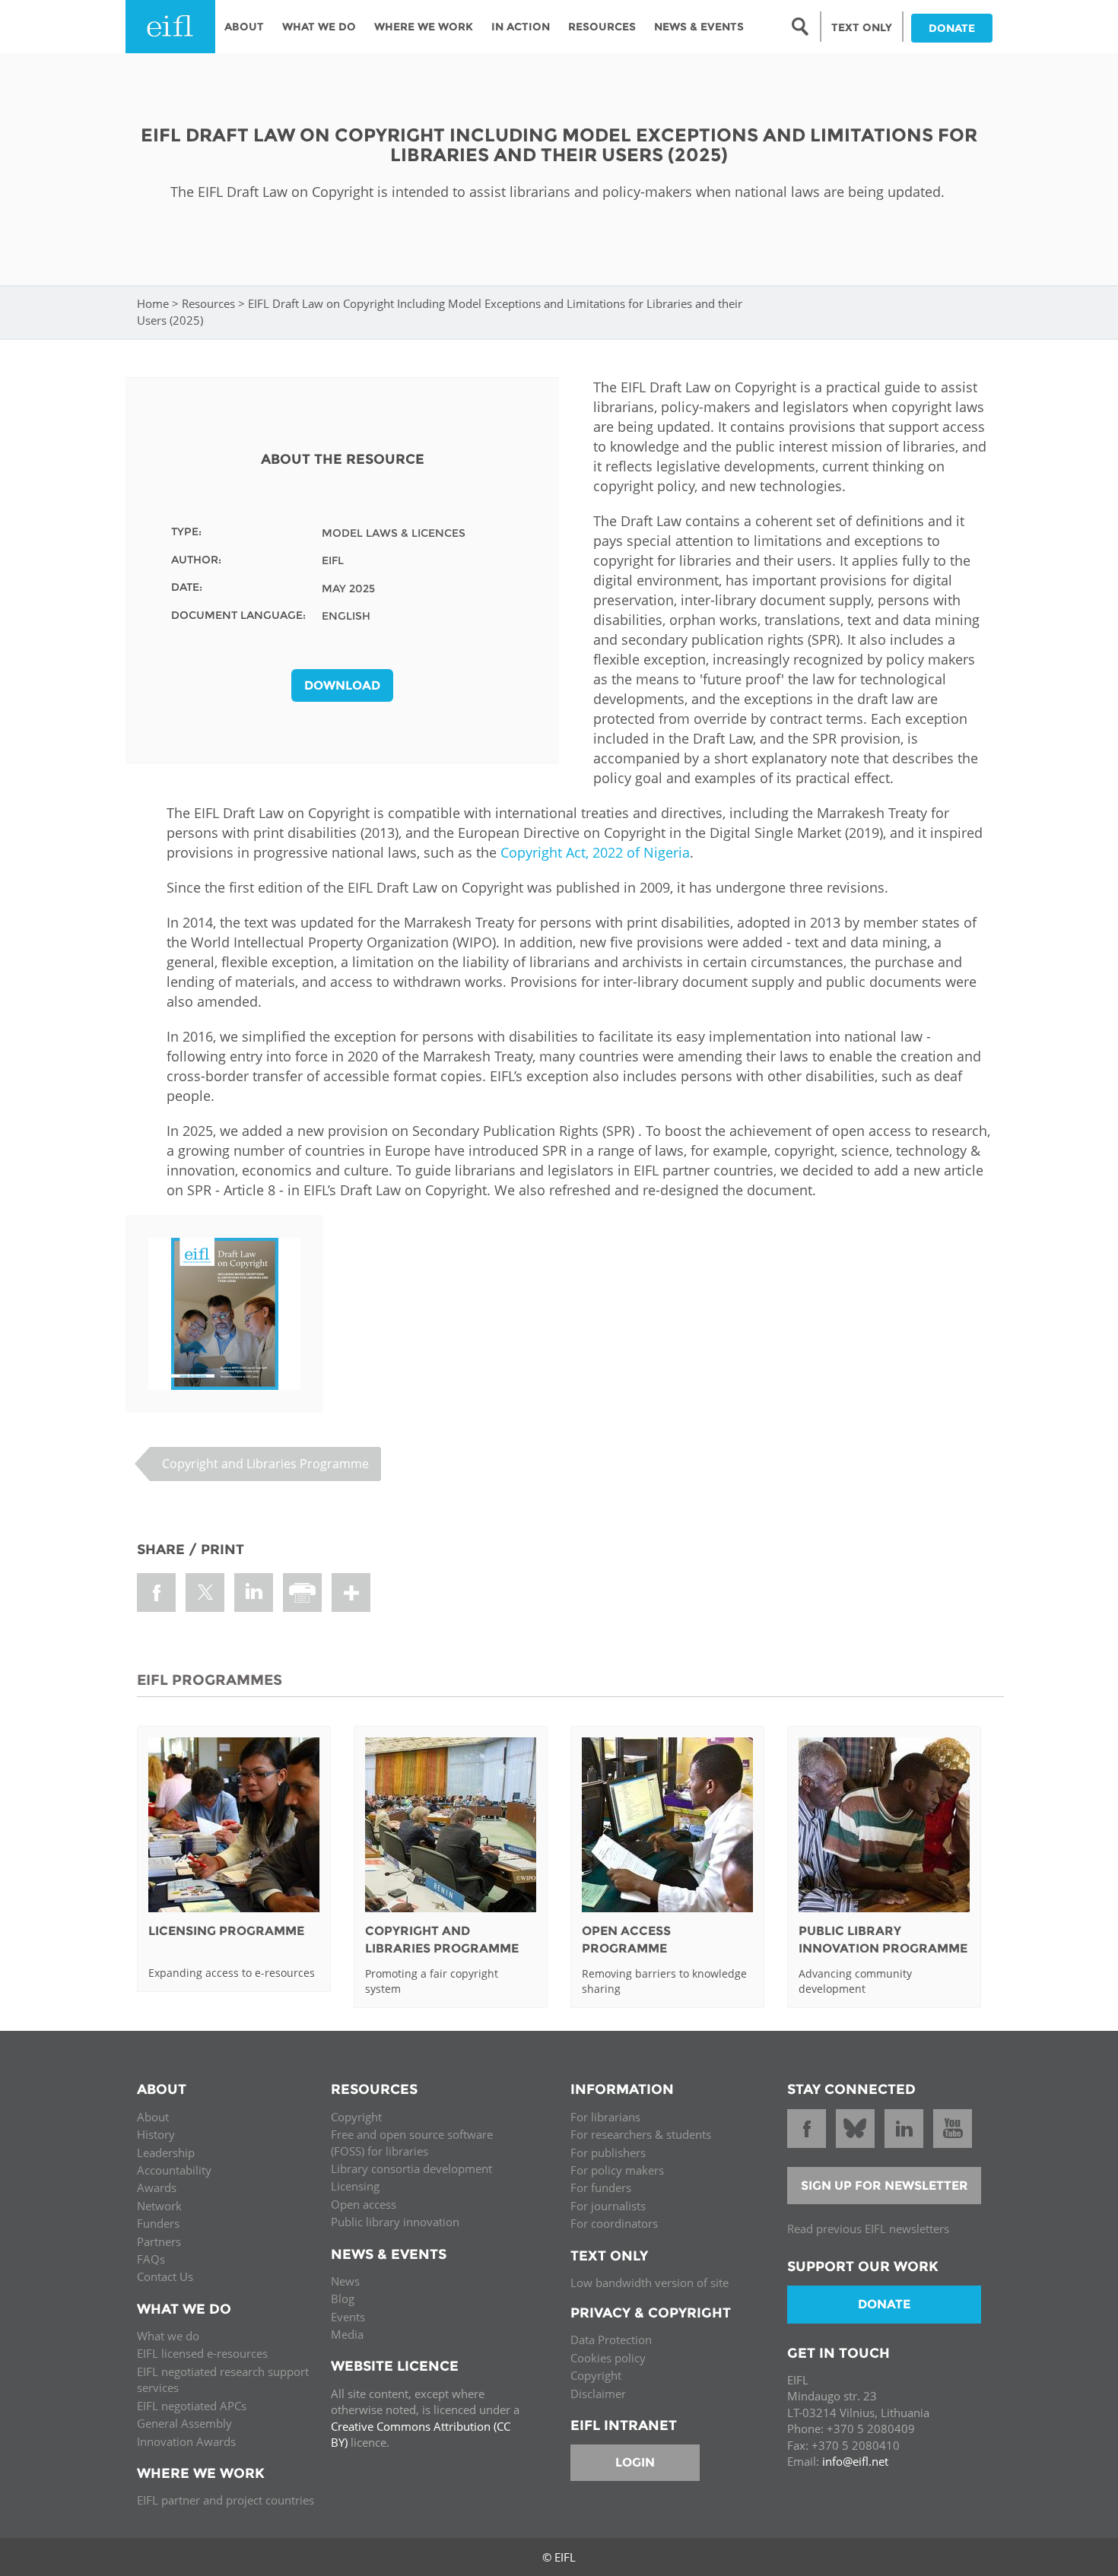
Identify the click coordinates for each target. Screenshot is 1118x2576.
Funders (158, 2223)
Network (159, 2206)
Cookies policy (608, 2358)
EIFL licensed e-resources (202, 2353)
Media (347, 2334)
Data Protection (611, 2340)
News (345, 2281)
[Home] (170, 27)
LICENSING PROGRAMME (226, 1931)
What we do (168, 2336)
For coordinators (614, 2223)
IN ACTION (521, 27)
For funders (601, 2187)
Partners (159, 2241)
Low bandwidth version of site (650, 2283)
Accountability (174, 2170)
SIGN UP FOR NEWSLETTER (885, 2186)
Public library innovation (395, 2222)
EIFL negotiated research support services (223, 2379)
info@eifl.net (855, 2461)
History (156, 2134)
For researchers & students (641, 2134)
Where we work (424, 27)
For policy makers (617, 2170)
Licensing (355, 2186)
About (244, 27)
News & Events (699, 27)
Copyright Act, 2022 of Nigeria (595, 852)
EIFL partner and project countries (226, 2500)
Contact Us (165, 2276)
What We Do (319, 27)
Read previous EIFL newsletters (868, 2229)
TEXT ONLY (862, 27)
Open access (364, 2204)
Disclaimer (598, 2394)
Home (153, 303)
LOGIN (635, 2462)
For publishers (608, 2152)
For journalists (608, 2206)
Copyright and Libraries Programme (265, 1464)
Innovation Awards (186, 2441)
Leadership (166, 2152)
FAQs (151, 2259)
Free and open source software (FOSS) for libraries (412, 2142)
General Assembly (184, 2423)
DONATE (952, 28)
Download (342, 685)
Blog (343, 2298)
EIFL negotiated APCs (192, 2406)
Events (348, 2317)
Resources (602, 27)
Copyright (356, 2117)
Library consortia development (411, 2168)
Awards (157, 2187)
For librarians (605, 2117)
